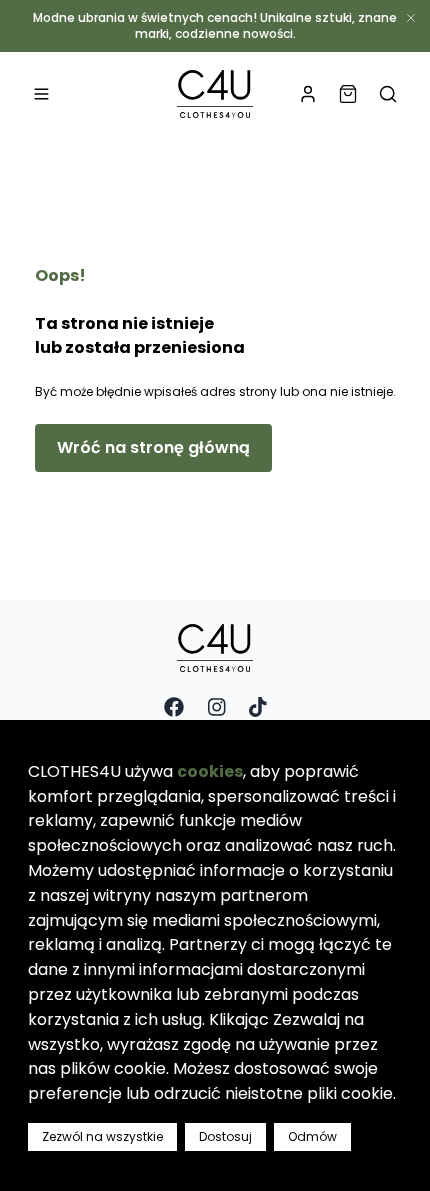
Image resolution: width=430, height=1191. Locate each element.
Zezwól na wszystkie (102, 1136)
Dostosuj (225, 1136)
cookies (210, 771)
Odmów (312, 1136)
